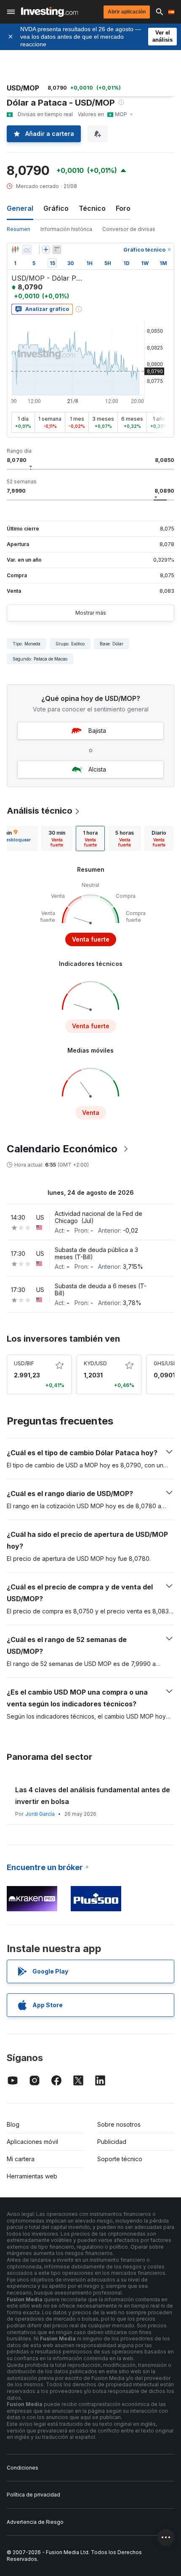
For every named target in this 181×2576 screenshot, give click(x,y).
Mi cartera (21, 2159)
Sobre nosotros (119, 2124)
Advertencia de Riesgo (35, 2522)
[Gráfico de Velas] (15, 249)
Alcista (97, 769)
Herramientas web (32, 2176)
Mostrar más (91, 613)
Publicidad (112, 2142)
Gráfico (56, 208)
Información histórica (66, 229)
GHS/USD (165, 1363)
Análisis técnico (40, 811)
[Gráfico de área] (27, 249)
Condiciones (23, 2468)
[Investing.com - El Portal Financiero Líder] (49, 12)
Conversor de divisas (129, 229)
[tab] (57, 838)
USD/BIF (24, 1363)
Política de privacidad (33, 2495)
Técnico (92, 208)
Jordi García (40, 1814)
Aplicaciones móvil (32, 2142)
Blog (13, 2124)
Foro (123, 208)
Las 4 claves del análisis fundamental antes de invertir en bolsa (93, 1796)
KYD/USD (95, 1363)
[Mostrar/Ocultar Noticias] (57, 249)
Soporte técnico (120, 2159)
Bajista (97, 731)
